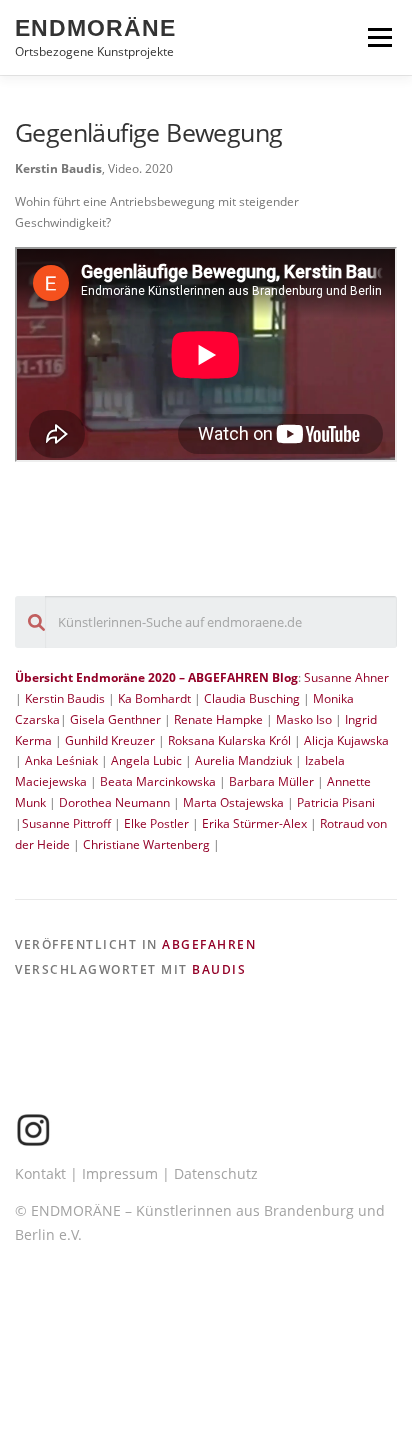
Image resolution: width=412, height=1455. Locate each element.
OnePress (280, 1384)
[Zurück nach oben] (206, 1337)
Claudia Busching (253, 698)
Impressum (120, 1173)
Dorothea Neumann (114, 802)
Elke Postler (156, 823)
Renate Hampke (218, 719)
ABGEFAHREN (209, 944)
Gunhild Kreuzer (110, 740)
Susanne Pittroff (66, 823)
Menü (378, 37)
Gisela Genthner (115, 719)
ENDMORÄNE (95, 28)
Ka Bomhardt (154, 698)
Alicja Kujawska (346, 740)
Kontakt (40, 1173)
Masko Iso (304, 719)
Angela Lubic (146, 760)
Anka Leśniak (63, 760)
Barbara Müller (271, 781)
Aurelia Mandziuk (243, 760)
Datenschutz (216, 1173)
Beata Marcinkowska (158, 781)
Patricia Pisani (336, 802)
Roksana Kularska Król (229, 740)
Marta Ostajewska (233, 802)
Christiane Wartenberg (146, 844)
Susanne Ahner (346, 677)
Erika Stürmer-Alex (254, 823)
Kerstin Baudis (65, 698)
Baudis (219, 969)
